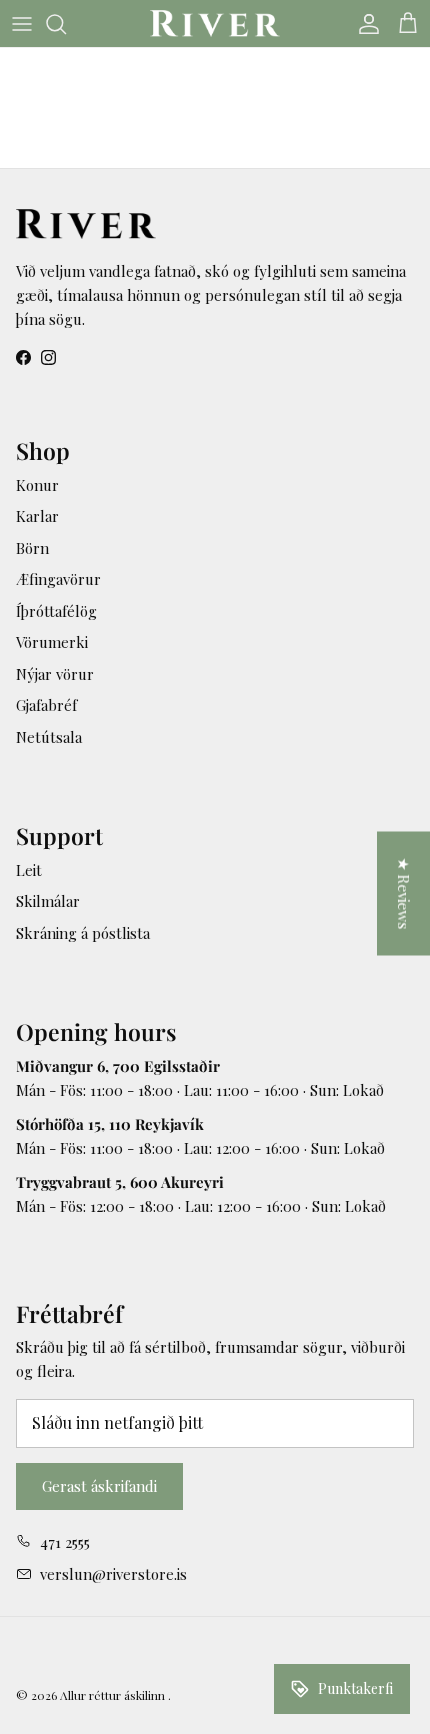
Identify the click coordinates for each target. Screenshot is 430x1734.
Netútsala (49, 737)
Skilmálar (48, 901)
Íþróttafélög (56, 611)
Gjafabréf (46, 705)
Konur (37, 485)
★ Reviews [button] (404, 894)
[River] (215, 23)
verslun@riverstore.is (113, 1574)
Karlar (37, 516)
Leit (29, 870)
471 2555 (65, 1542)
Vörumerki (52, 642)
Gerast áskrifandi (99, 1486)
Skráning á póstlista (83, 933)
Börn (32, 548)
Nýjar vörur (55, 674)
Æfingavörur (58, 579)
